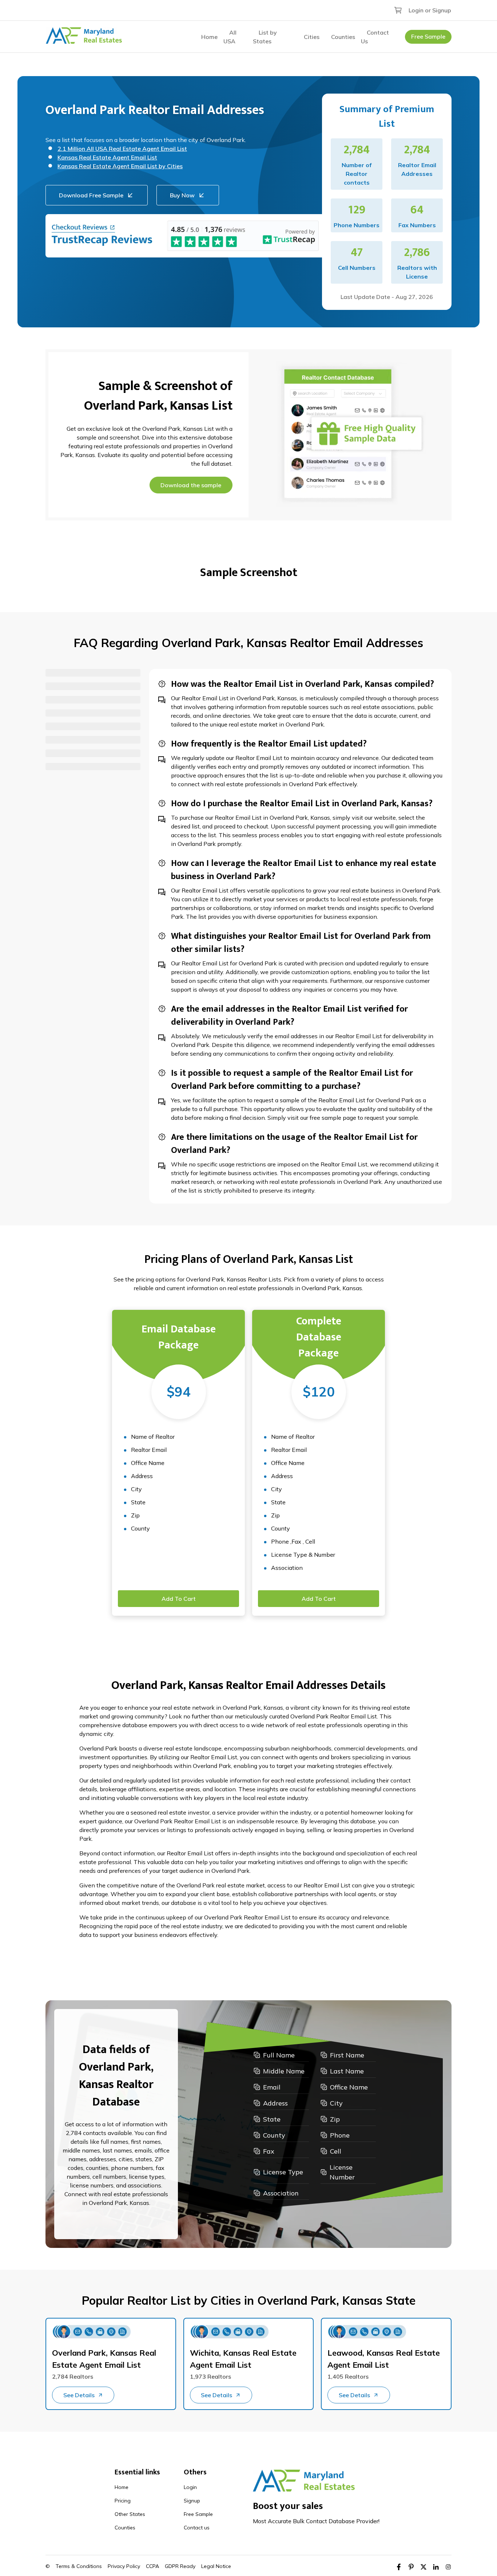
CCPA (152, 2566)
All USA (230, 37)
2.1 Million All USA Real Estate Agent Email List (122, 149)
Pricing (123, 2501)
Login (190, 2487)
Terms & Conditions (79, 2566)
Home (209, 37)
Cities (312, 37)
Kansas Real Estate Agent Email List (107, 157)
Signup (192, 2501)
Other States (130, 2514)
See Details (79, 2395)
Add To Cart (179, 1599)
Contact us (197, 2528)
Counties (343, 37)
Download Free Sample (91, 195)
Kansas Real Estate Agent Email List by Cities (120, 166)
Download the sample (191, 485)
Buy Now (182, 195)
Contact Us (375, 37)
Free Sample (428, 36)
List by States (265, 37)
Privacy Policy (124, 2566)
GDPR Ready (180, 2566)
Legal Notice (216, 2566)
